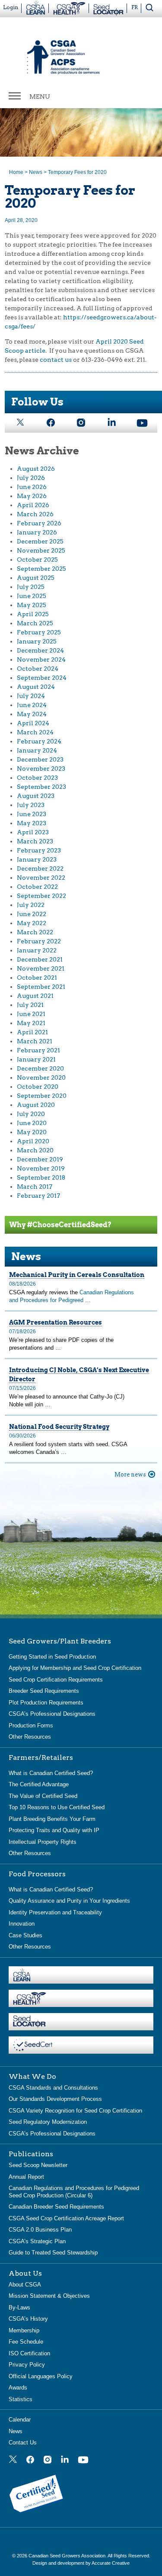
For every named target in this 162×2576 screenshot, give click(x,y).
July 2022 (31, 905)
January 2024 (37, 750)
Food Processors (37, 1874)
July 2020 (31, 1114)
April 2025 (33, 614)
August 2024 (36, 687)
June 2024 (32, 705)
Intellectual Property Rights (43, 1842)
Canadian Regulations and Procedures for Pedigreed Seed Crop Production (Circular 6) (74, 2192)
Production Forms (31, 1725)
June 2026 (32, 487)
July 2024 (31, 696)
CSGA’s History (28, 2319)
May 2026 (32, 496)
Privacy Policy (27, 2365)
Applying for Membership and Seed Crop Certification (75, 1668)
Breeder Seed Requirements (44, 1691)
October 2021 (37, 978)
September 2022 (41, 896)
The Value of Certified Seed (43, 1796)
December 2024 (40, 650)
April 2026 (33, 505)
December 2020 (40, 1068)
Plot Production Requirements (46, 1703)
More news (130, 1475)
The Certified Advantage (39, 1784)
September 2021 (41, 987)
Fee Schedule (26, 2342)
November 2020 (41, 1077)
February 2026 (39, 523)
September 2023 (41, 787)
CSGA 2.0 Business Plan (40, 2230)
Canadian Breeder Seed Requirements (56, 2207)
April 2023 (33, 832)
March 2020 (35, 1150)
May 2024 (32, 714)
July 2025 (31, 587)
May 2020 (32, 1132)
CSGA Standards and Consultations (53, 2088)
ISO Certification (29, 2353)
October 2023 (37, 778)
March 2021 (35, 1041)
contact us (56, 360)
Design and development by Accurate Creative (81, 2563)
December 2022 (40, 868)
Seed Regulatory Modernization (48, 2122)
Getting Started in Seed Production (52, 1657)
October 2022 (37, 887)
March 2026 (35, 514)
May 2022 (32, 923)
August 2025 (36, 578)
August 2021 (35, 996)
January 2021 (36, 1059)
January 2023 (37, 859)
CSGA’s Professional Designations (52, 1714)
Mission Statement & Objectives (49, 2296)
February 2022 (39, 941)
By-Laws (19, 2307)
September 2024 (42, 678)
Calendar (20, 2420)
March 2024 (35, 732)
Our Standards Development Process (55, 2099)
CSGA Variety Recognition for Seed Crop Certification (75, 2111)
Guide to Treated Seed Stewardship (53, 2253)
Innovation (22, 1924)
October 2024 (38, 669)
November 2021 (41, 968)
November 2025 (41, 550)
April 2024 (33, 723)
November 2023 (41, 769)
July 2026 (31, 478)
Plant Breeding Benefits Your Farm (52, 1819)
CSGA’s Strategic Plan (37, 2241)
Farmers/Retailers (41, 1758)
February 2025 (39, 632)
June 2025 (32, 596)
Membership (24, 2330)
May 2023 (32, 823)
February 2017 (38, 1196)
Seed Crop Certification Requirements (56, 1680)
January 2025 (37, 641)
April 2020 (33, 1141)
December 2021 (40, 959)
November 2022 (41, 878)
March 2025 (35, 623)
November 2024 (41, 659)
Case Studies (25, 1935)
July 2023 (31, 805)
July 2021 (30, 1005)
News (36, 172)
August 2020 (36, 1105)
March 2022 (35, 932)
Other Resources (30, 1737)
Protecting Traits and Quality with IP (54, 1830)
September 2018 (41, 1177)
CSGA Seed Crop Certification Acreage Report (66, 2218)
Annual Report (26, 2177)
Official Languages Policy (41, 2376)
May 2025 (32, 605)
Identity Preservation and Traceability (55, 1912)
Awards (18, 2388)
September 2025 (41, 569)
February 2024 (39, 741)
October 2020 (38, 1087)
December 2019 (40, 1159)
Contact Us (23, 2443)
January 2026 (37, 532)
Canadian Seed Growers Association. (68, 2556)
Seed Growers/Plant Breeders (60, 1641)
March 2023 (35, 841)
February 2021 (38, 1050)
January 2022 (37, 950)
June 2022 (32, 914)
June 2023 (32, 814)
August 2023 (36, 796)
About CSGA (25, 2285)
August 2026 (36, 469)
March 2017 (35, 1187)
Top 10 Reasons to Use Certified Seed (57, 1807)
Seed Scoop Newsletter (38, 2165)
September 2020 (42, 1096)
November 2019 (41, 1168)
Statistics (21, 2399)
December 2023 (40, 759)
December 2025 (40, 541)
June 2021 (31, 1014)
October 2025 (37, 560)
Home (16, 172)
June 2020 (32, 1123)
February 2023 (39, 850)
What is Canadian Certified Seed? (51, 1773)
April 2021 (32, 1032)
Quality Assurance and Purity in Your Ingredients (69, 1901)
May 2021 (31, 1023)
